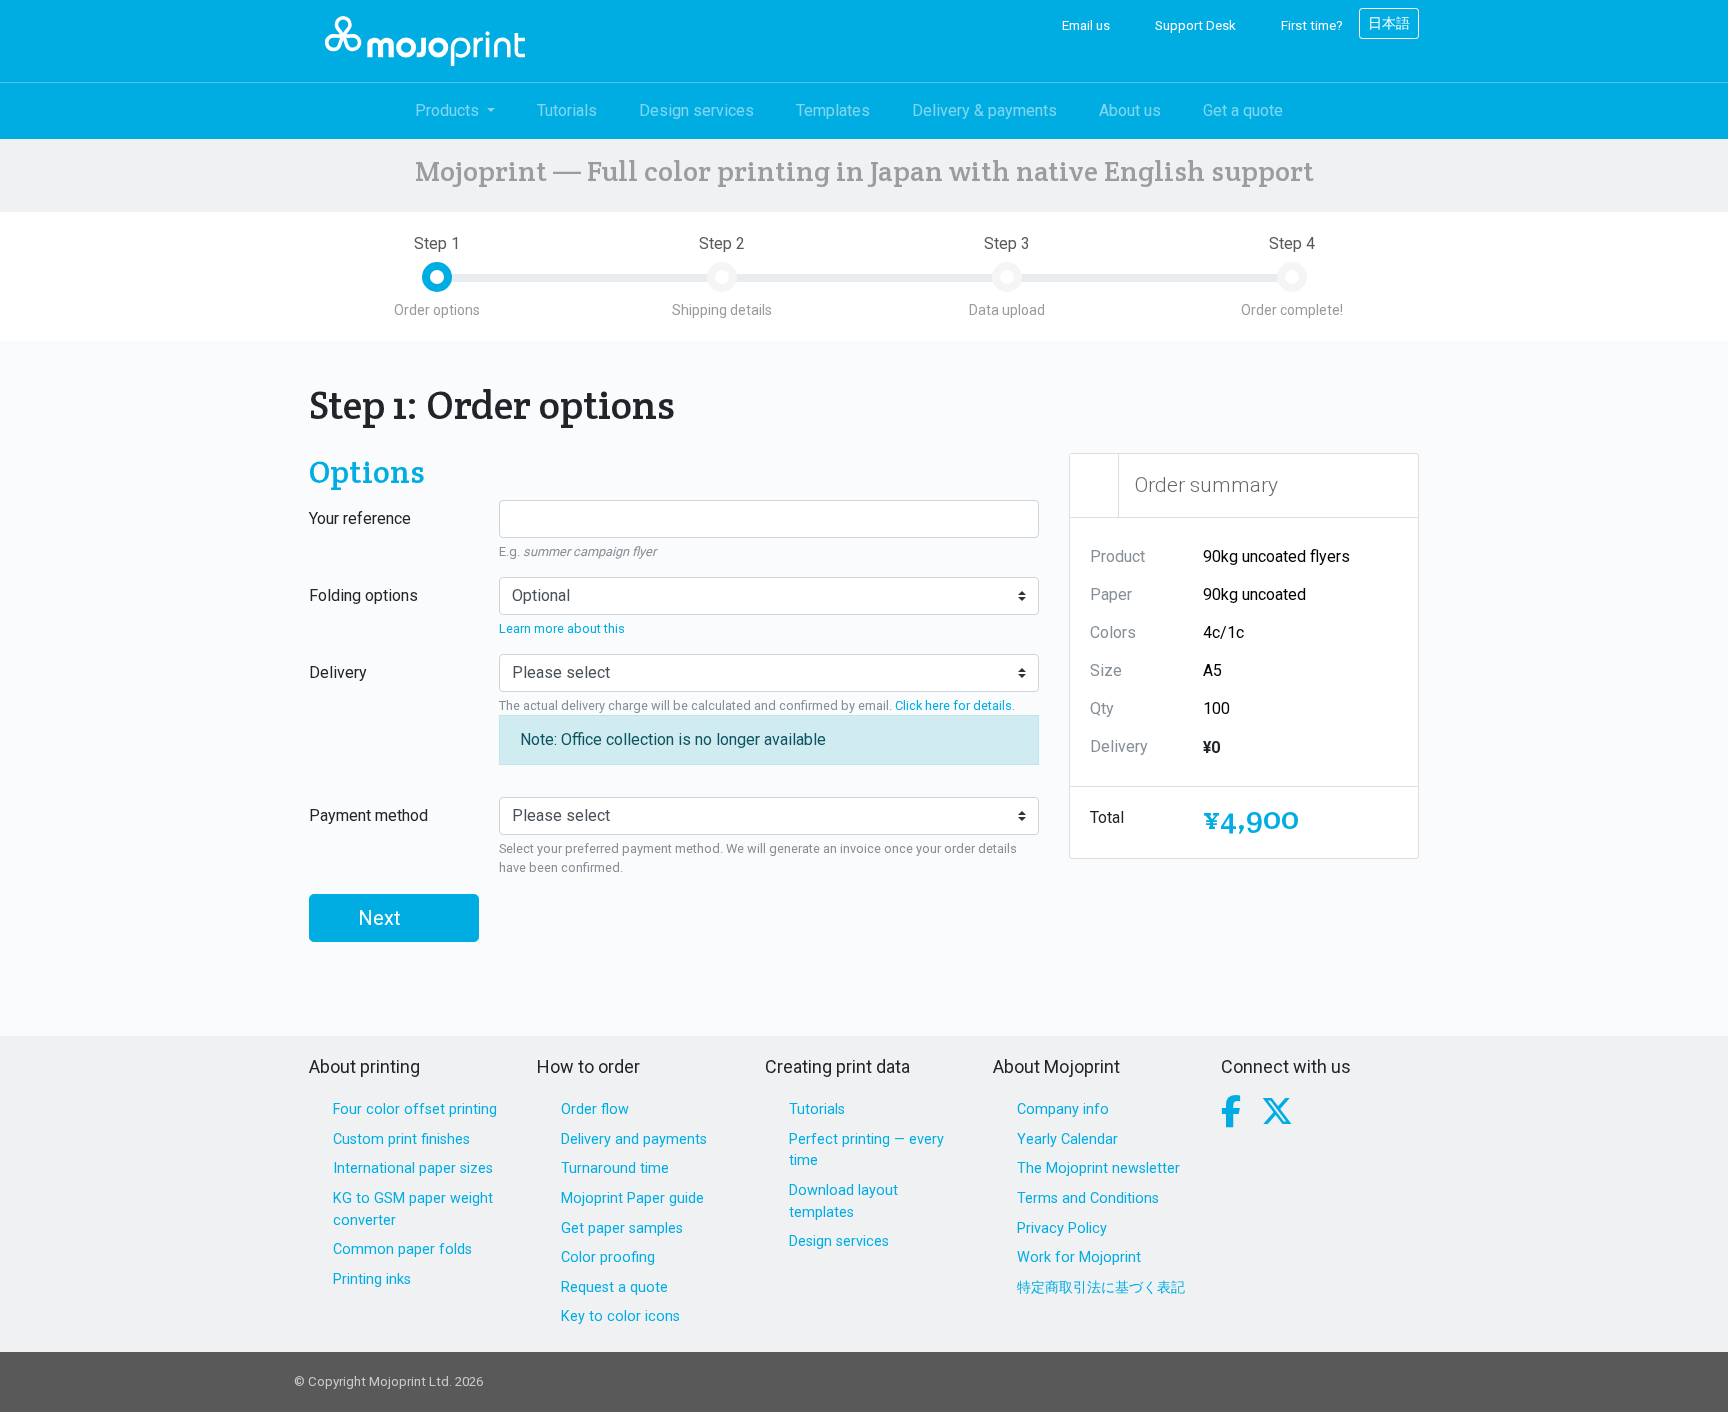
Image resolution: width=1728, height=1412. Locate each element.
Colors (1113, 632)
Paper (1111, 594)
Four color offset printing (415, 1109)
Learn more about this (562, 628)
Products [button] (449, 110)
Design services (696, 110)
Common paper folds (402, 1249)
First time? (1310, 25)
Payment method (368, 815)
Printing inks (372, 1279)
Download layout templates (843, 1201)
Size (1106, 670)
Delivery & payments (984, 110)
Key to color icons (620, 1316)
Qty (1102, 708)
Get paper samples (622, 1228)
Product (1117, 556)
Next (382, 918)
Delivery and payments (634, 1139)
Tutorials (567, 110)
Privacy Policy (1062, 1228)
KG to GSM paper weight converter (413, 1209)
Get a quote (1243, 110)
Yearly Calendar (1067, 1139)
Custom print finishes (401, 1139)
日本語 (1389, 23)
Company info (1063, 1109)
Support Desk (1194, 25)
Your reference (360, 518)
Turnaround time (615, 1168)
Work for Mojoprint (1079, 1257)
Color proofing (608, 1257)
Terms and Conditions (1088, 1198)
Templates (833, 110)
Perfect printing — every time (866, 1150)
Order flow (595, 1109)
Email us (1084, 25)
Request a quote (614, 1287)
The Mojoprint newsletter (1098, 1168)
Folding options (363, 595)
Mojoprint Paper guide (632, 1198)
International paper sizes (413, 1168)
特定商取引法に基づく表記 (1101, 1287)
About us (1130, 110)
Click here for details (953, 705)
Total (1107, 817)
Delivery (338, 672)
